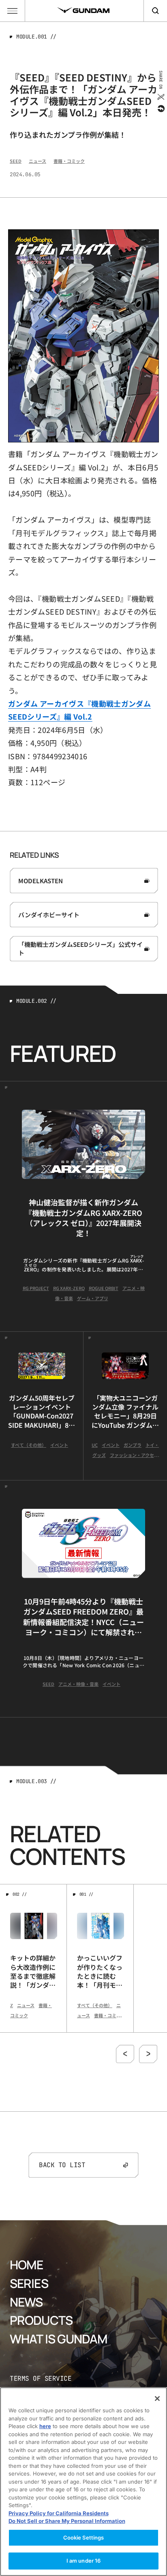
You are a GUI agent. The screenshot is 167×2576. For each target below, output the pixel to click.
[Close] (157, 2399)
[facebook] (160, 109)
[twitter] (160, 97)
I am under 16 (84, 2561)
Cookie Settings (84, 2538)
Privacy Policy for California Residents (59, 2513)
